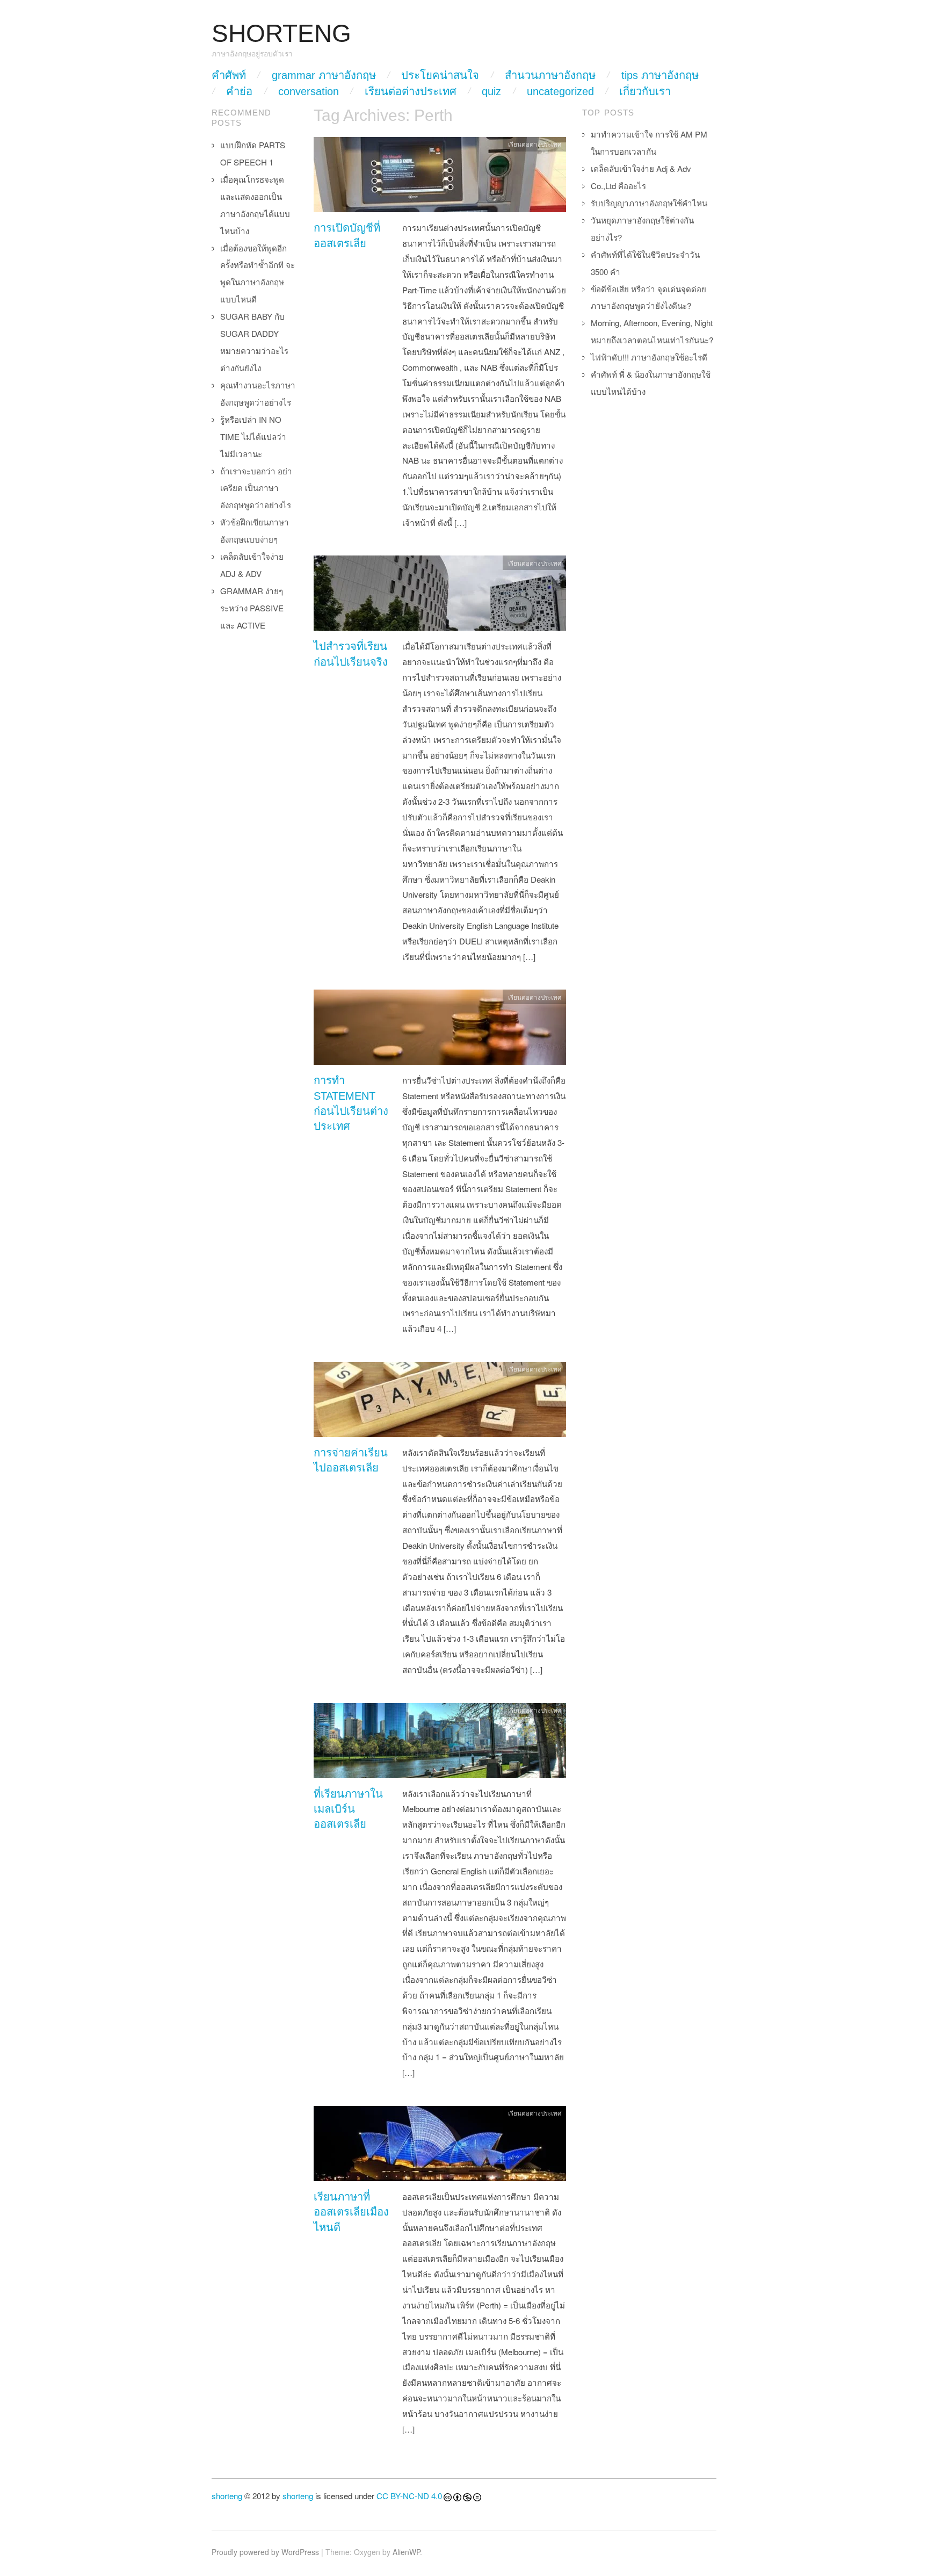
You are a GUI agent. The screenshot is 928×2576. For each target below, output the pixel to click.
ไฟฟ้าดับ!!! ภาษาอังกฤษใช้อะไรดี (649, 357)
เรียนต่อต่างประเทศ (411, 91)
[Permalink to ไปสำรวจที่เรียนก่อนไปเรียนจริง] (440, 596)
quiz (491, 91)
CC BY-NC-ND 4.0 (409, 2496)
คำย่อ (239, 91)
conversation (309, 91)
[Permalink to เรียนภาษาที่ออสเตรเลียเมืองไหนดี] (440, 2146)
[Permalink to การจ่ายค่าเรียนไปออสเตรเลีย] (440, 1402)
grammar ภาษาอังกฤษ (324, 75)
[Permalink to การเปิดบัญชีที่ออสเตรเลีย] (440, 178)
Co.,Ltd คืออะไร (618, 186)
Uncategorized (560, 91)
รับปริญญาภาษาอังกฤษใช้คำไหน (649, 203)
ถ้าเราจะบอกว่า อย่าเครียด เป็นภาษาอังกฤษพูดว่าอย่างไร (256, 488)
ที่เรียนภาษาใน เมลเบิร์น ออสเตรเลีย (348, 1809)
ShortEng (281, 34)
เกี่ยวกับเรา (645, 91)
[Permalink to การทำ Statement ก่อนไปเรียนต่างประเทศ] (440, 1030)
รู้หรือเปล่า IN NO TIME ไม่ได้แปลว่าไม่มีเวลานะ (253, 436)
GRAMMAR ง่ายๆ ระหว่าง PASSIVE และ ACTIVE (252, 608)
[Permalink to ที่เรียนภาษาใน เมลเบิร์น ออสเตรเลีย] (440, 1743)
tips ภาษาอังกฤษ (660, 75)
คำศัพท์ (229, 75)
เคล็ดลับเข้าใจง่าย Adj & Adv (641, 168)
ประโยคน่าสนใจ (440, 75)
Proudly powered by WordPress (265, 2552)
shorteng (227, 2496)
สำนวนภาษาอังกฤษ (550, 75)
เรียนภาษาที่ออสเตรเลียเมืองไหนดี (351, 2212)
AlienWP (406, 2552)
